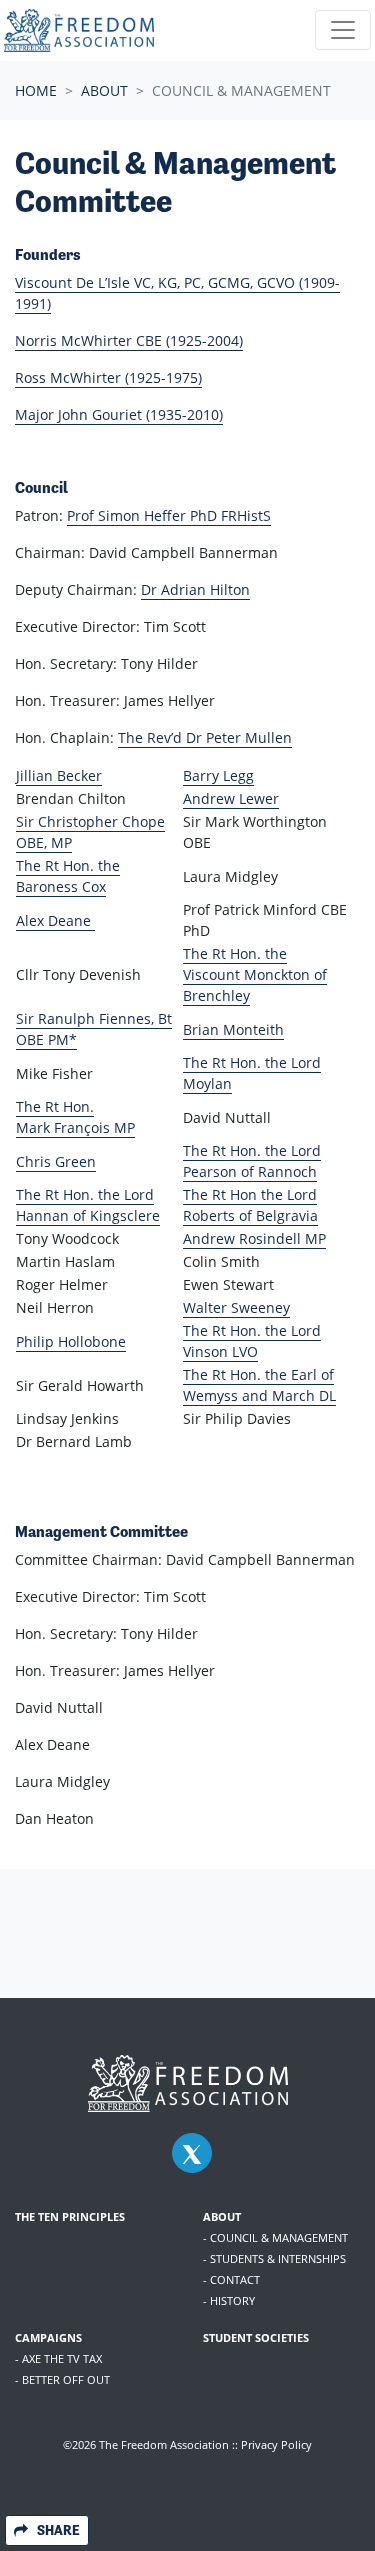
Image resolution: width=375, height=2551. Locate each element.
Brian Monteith (233, 1029)
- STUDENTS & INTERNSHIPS (274, 2258)
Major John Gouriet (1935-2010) (119, 414)
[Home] (79, 30)
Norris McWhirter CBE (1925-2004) (129, 340)
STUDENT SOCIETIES (256, 2337)
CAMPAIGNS (48, 2337)
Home (36, 90)
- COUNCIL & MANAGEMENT (275, 2237)
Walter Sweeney (236, 1307)
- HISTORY (229, 2300)
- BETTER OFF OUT (62, 2379)
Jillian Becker (59, 775)
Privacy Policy (276, 2444)
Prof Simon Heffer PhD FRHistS (169, 515)
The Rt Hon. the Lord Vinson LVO (252, 1341)
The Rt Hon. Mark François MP (75, 1117)
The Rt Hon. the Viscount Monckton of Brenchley (255, 974)
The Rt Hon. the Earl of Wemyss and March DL (259, 1385)
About (104, 90)
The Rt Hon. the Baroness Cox (68, 876)
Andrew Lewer (231, 798)
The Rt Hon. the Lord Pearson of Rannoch (252, 1161)
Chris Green (56, 1161)
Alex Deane (55, 920)
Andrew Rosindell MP (254, 1238)
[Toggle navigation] (343, 30)
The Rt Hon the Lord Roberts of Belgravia (250, 1205)
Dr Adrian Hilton (195, 589)
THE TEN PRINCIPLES (70, 2216)
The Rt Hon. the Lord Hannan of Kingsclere (88, 1205)
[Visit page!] (192, 2154)
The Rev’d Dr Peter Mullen (205, 737)
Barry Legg (218, 775)
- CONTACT (231, 2279)
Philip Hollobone (71, 1341)
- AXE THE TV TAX (58, 2358)
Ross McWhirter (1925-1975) (108, 377)
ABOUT (222, 2216)
